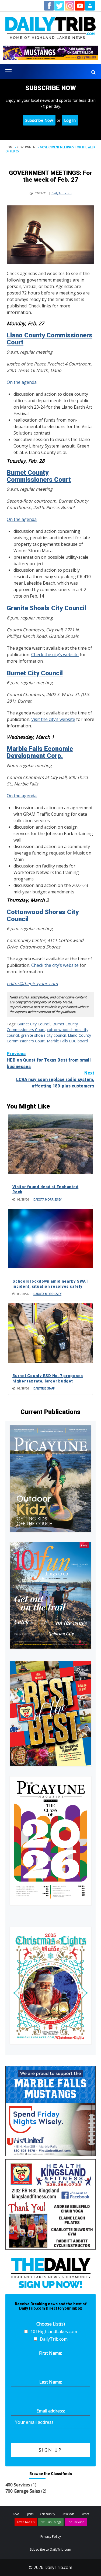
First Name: (50, 2353)
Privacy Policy (51, 2536)
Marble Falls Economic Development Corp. (40, 752)
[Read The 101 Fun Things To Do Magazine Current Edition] (50, 1595)
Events (85, 2514)
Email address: (51, 2411)
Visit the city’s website (53, 719)
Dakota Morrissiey (47, 1199)
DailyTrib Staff (44, 1388)
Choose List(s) (51, 2324)
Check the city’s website (55, 655)
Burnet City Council (35, 673)
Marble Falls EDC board (67, 1041)
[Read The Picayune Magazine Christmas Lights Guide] (50, 1985)
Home (10, 147)
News (16, 2514)
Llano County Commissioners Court (50, 339)
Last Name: (51, 2382)
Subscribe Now (39, 120)
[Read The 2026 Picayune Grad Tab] (50, 1841)
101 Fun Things (51, 2522)
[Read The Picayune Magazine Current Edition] (50, 1479)
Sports (29, 2514)
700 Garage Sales (23, 2491)
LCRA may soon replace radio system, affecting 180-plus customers (55, 1079)
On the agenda (22, 382)
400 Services (18, 2485)
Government (27, 147)
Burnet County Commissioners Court (39, 476)
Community (47, 2514)
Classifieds (68, 2514)
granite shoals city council (43, 1035)
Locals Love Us (26, 2522)
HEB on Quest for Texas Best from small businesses (49, 1060)
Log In (70, 120)
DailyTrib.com (62, 193)
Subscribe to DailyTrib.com (50, 2549)
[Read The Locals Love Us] (50, 1714)
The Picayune (76, 2522)
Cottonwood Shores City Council (43, 916)
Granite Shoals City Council (46, 608)
